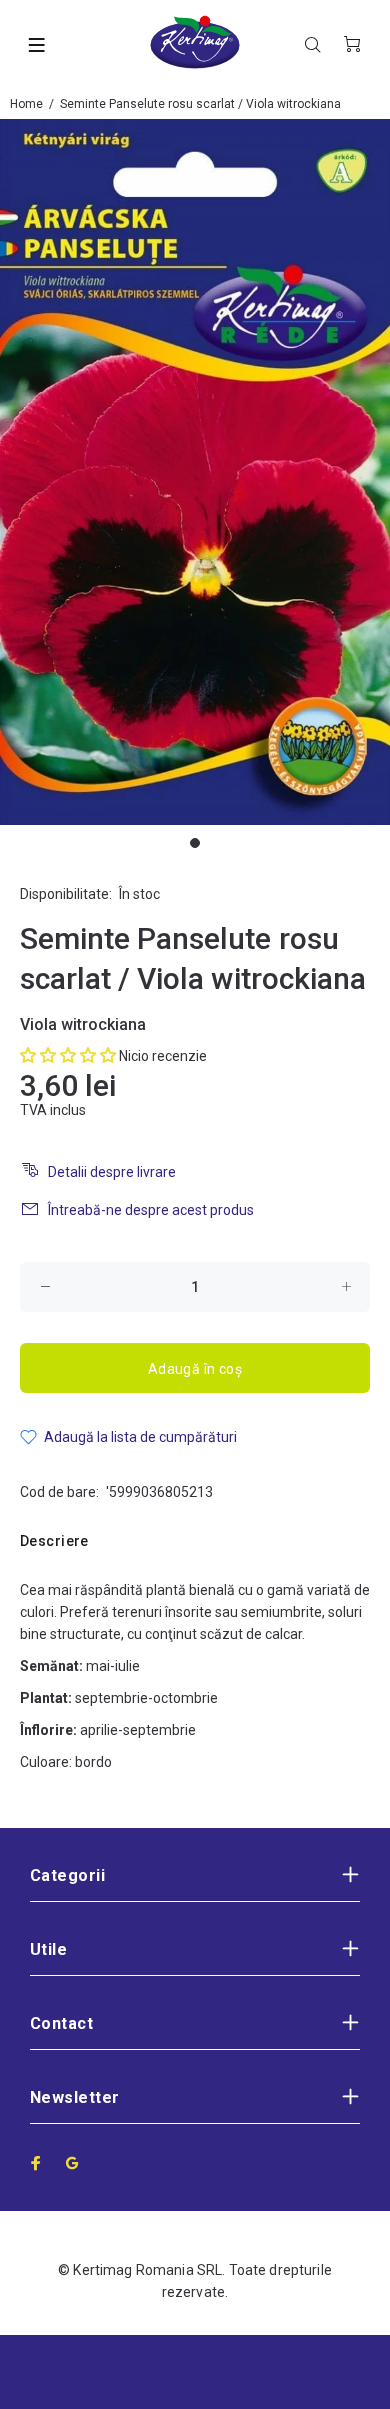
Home (26, 104)
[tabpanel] (195, 472)
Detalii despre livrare (112, 1172)
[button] (68, 1056)
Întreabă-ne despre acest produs (151, 1210)
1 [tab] (195, 843)
